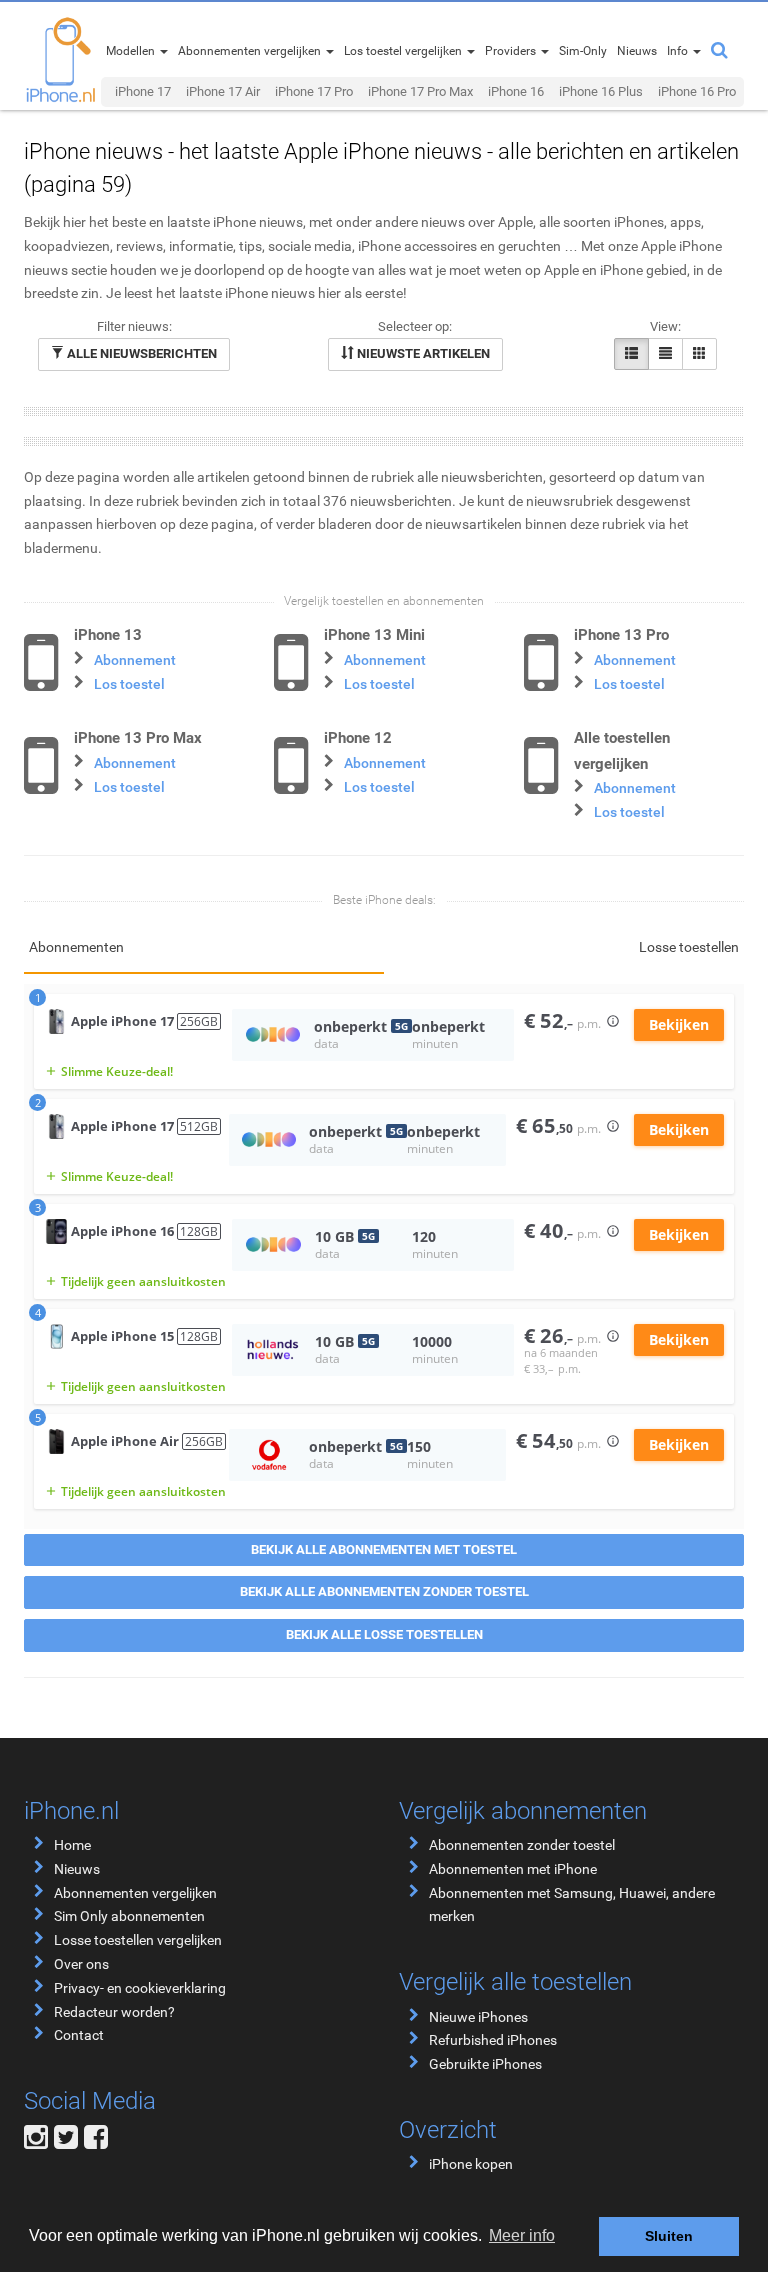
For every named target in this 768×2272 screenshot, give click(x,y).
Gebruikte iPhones (485, 2064)
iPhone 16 (516, 91)
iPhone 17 (143, 91)
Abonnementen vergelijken (135, 1893)
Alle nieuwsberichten (140, 353)
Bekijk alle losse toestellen (384, 1634)
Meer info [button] (522, 2235)
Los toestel (129, 684)
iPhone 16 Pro (697, 91)
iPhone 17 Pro (314, 91)
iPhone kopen (471, 2164)
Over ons (81, 1964)
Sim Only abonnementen (129, 1916)
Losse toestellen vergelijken (138, 1940)
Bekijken (679, 1024)
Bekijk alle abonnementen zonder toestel (384, 1591)
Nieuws (77, 1869)
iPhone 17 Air (223, 91)
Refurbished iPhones (493, 2040)
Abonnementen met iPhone (513, 1869)
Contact (79, 2035)
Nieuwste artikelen (422, 353)
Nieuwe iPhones (478, 2017)
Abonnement (135, 660)
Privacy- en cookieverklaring (140, 1988)
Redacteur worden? (114, 2012)
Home (72, 1845)
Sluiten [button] (669, 2236)
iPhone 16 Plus (601, 91)
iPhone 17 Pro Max (420, 91)
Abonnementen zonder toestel (522, 1845)
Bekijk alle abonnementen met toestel (384, 1549)
